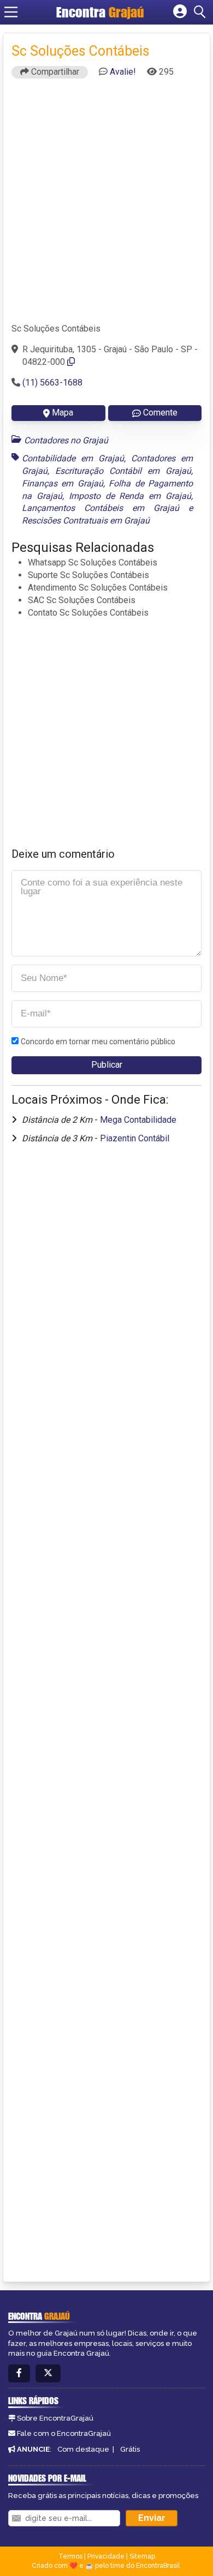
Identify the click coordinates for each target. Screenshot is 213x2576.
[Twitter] (48, 2373)
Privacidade (106, 2556)
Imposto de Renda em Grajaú (130, 496)
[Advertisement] (106, 206)
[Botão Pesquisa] (202, 12)
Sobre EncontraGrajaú (55, 2418)
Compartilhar (54, 72)
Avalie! (123, 72)
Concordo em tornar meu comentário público (98, 1042)
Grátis (130, 2449)
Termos (70, 2556)
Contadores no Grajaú (66, 440)
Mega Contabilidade (138, 1120)
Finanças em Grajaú (63, 483)
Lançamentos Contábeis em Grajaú (100, 508)
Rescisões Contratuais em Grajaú (86, 520)
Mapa (63, 413)
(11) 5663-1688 (52, 383)
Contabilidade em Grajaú (73, 458)
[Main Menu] (11, 12)
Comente (160, 413)
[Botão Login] (180, 12)
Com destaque (83, 2449)
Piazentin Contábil (135, 1138)
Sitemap (142, 2556)
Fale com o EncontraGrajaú (64, 2433)
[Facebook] (19, 2373)
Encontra (100, 12)
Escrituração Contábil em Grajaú (123, 471)
